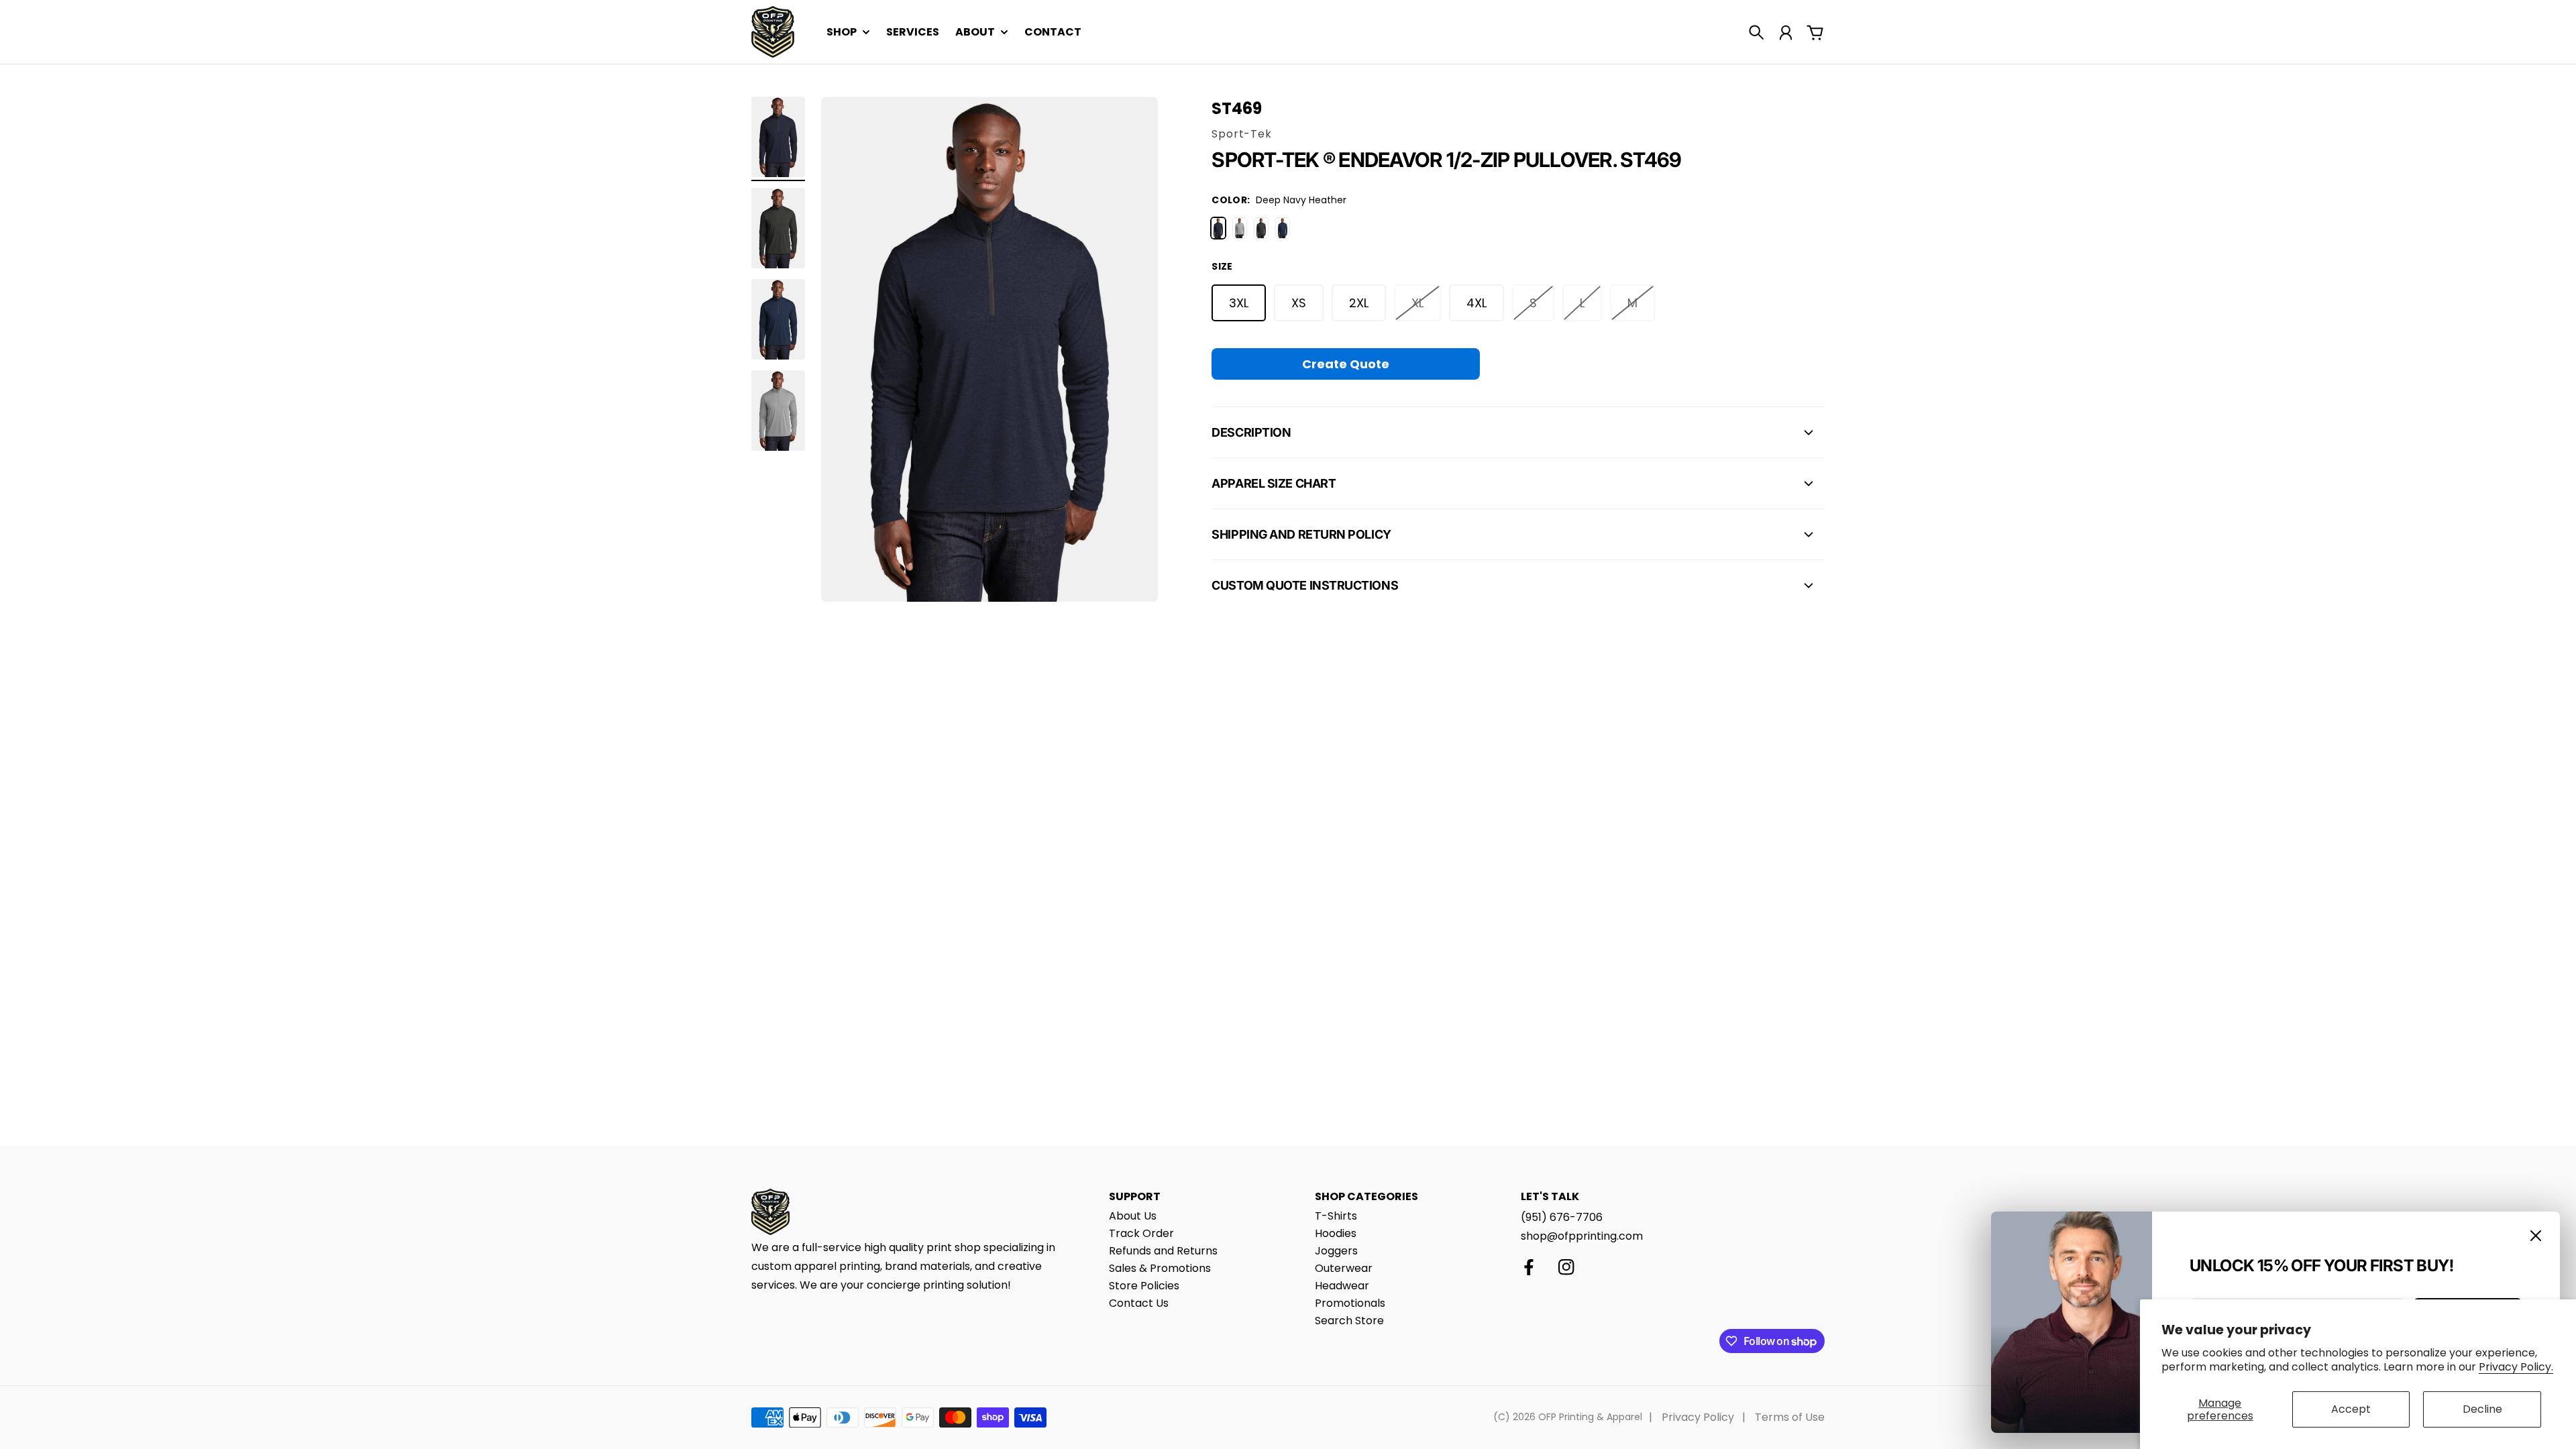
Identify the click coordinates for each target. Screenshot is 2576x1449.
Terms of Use (1790, 1417)
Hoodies (1336, 1233)
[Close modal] (2536, 1236)
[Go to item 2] (778, 228)
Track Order (1141, 1233)
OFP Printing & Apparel (1590, 1417)
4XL (1477, 303)
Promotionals (1350, 1303)
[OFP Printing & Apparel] (773, 32)
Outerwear (1344, 1268)
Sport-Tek (1241, 134)
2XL (1359, 303)
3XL (1239, 303)
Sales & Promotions (1160, 1268)
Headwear (1342, 1286)
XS (1299, 303)
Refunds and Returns (1163, 1251)
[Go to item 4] (778, 411)
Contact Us (1139, 1303)
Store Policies (1144, 1286)
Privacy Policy (1698, 1417)
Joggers (1336, 1251)
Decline (2482, 1409)
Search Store (1349, 1321)
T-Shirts (1336, 1216)
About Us (1133, 1216)
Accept (2351, 1409)
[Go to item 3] (778, 319)
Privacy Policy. (2516, 1367)
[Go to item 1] (778, 137)
